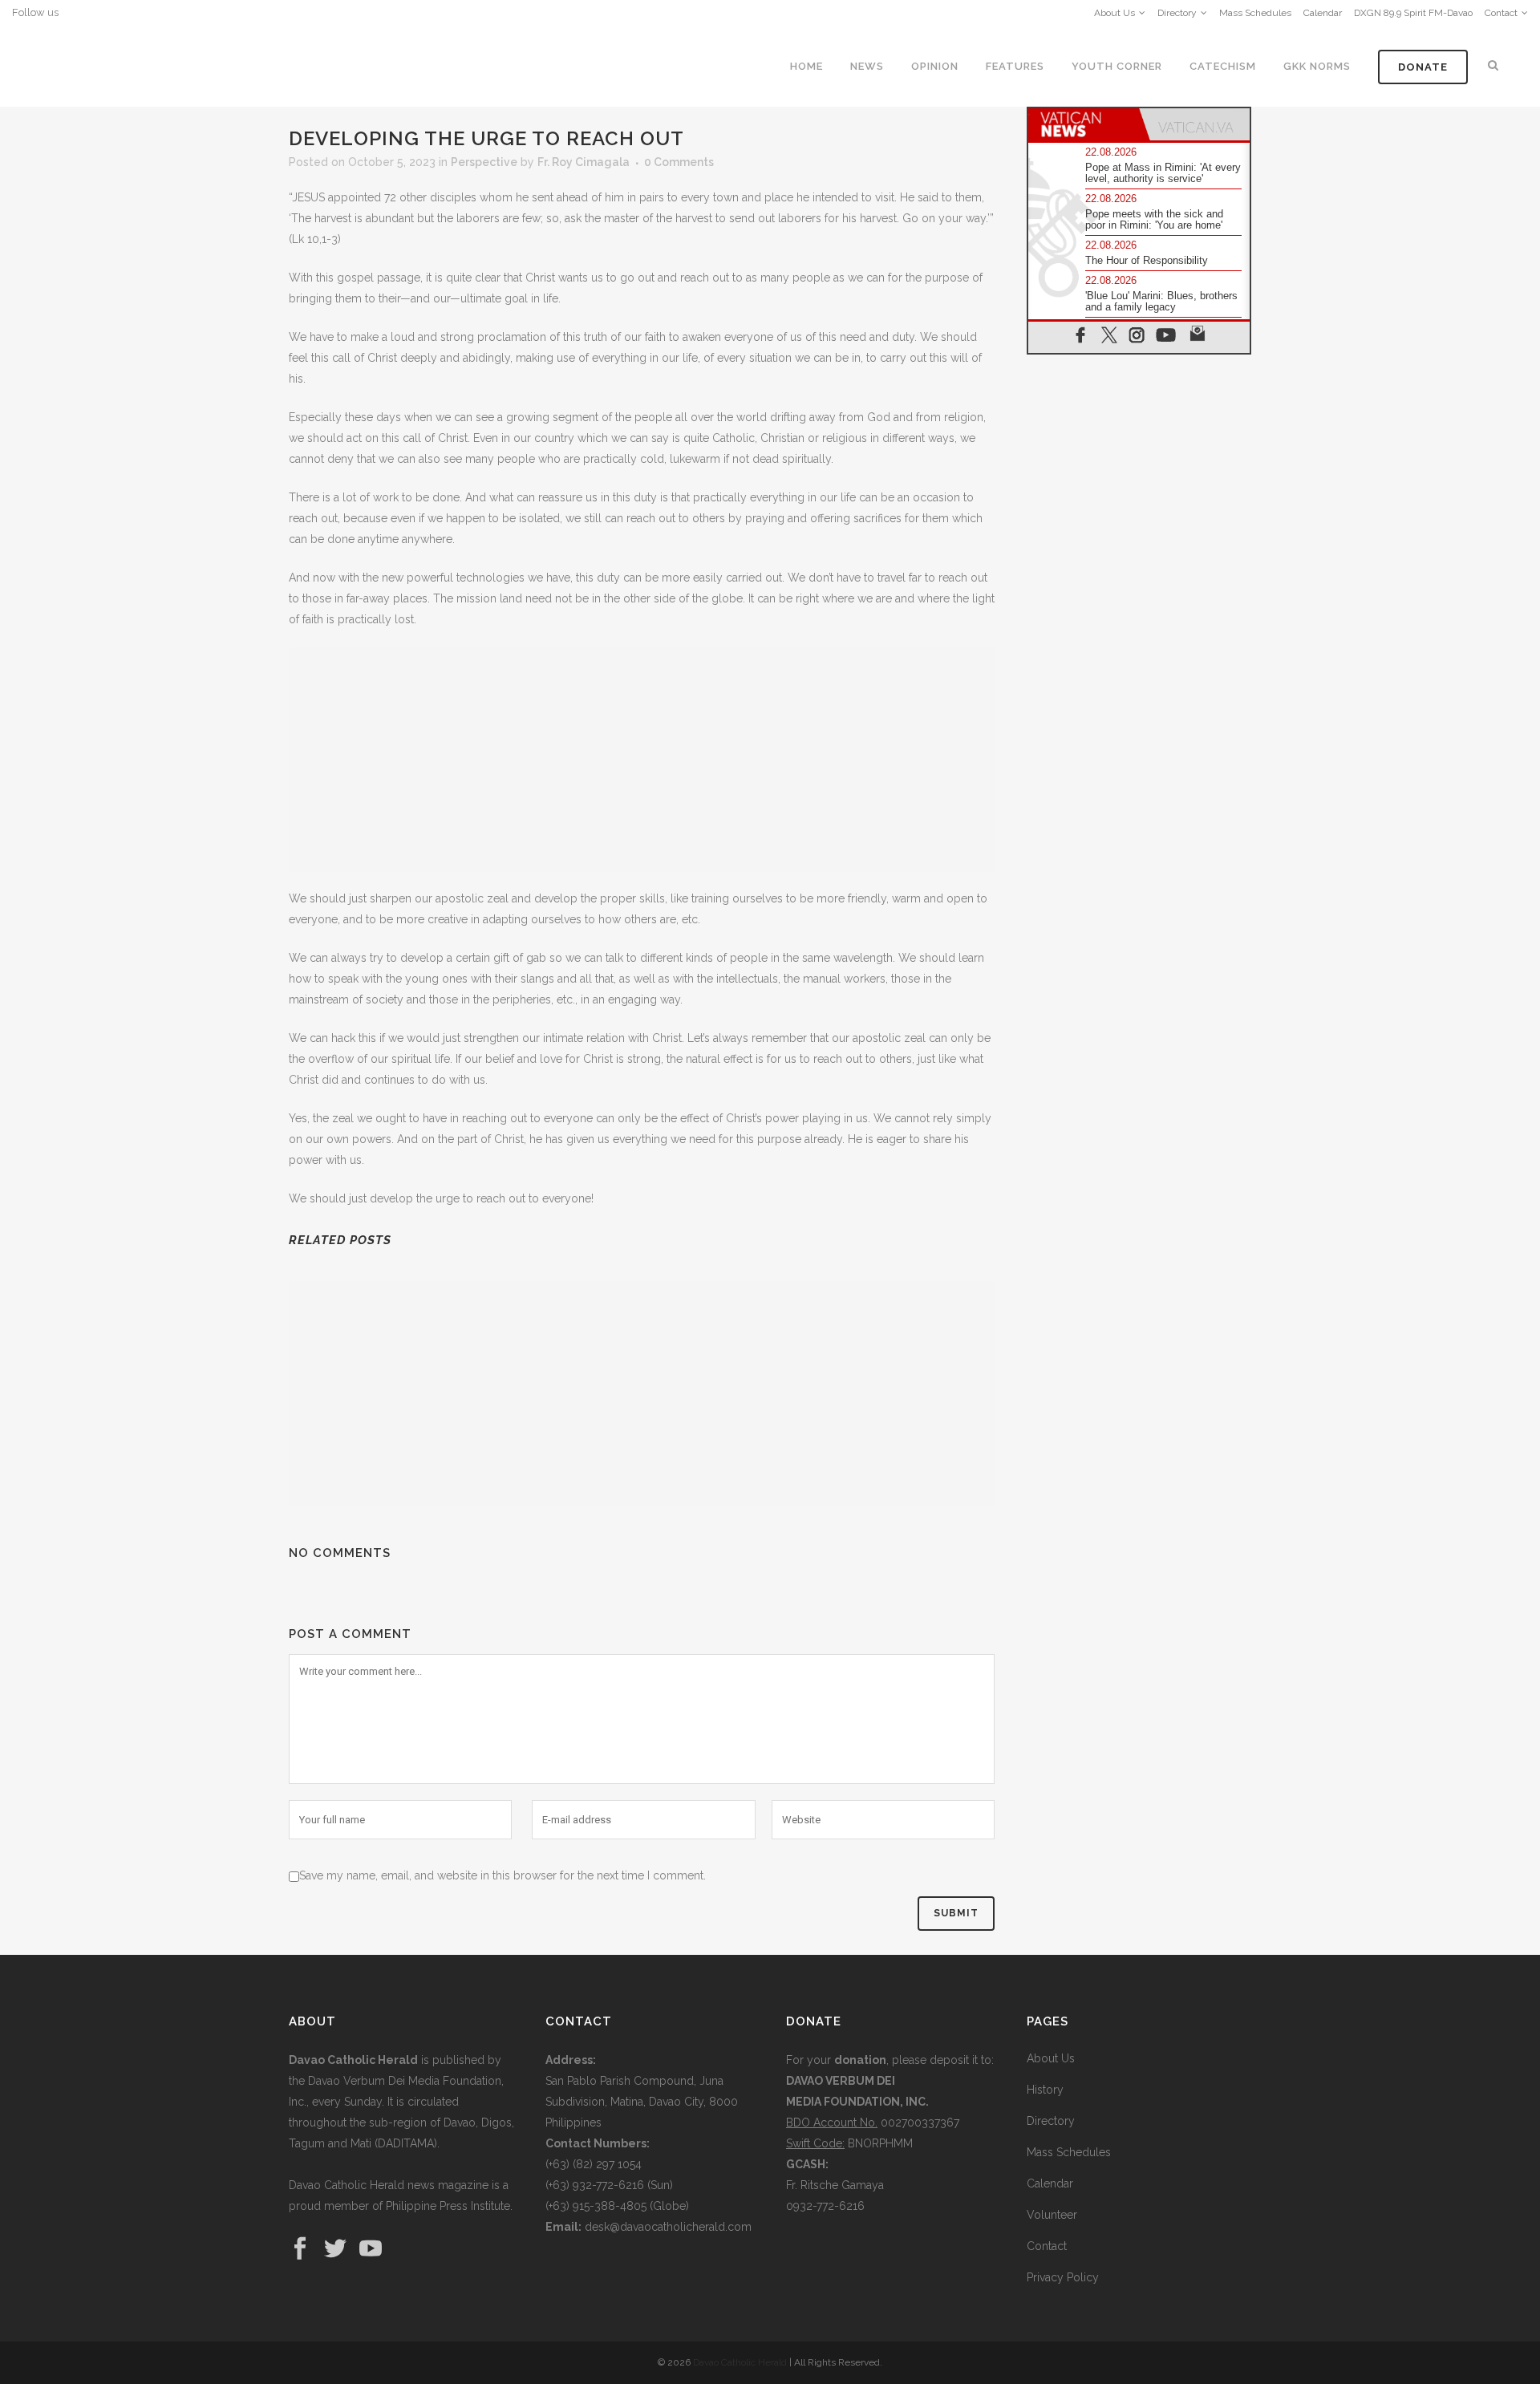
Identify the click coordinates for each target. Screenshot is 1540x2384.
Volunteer (1052, 2215)
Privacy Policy (1063, 2277)
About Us (1114, 13)
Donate (1423, 67)
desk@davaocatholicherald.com (668, 2227)
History (1045, 2090)
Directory (1177, 13)
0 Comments (679, 162)
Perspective (484, 162)
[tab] (1084, 124)
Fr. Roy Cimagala (584, 162)
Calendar (1323, 13)
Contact (1501, 13)
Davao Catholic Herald (740, 2362)
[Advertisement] (642, 760)
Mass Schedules (1255, 13)
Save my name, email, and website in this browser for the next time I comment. (503, 1875)
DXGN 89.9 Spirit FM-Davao (1413, 13)
